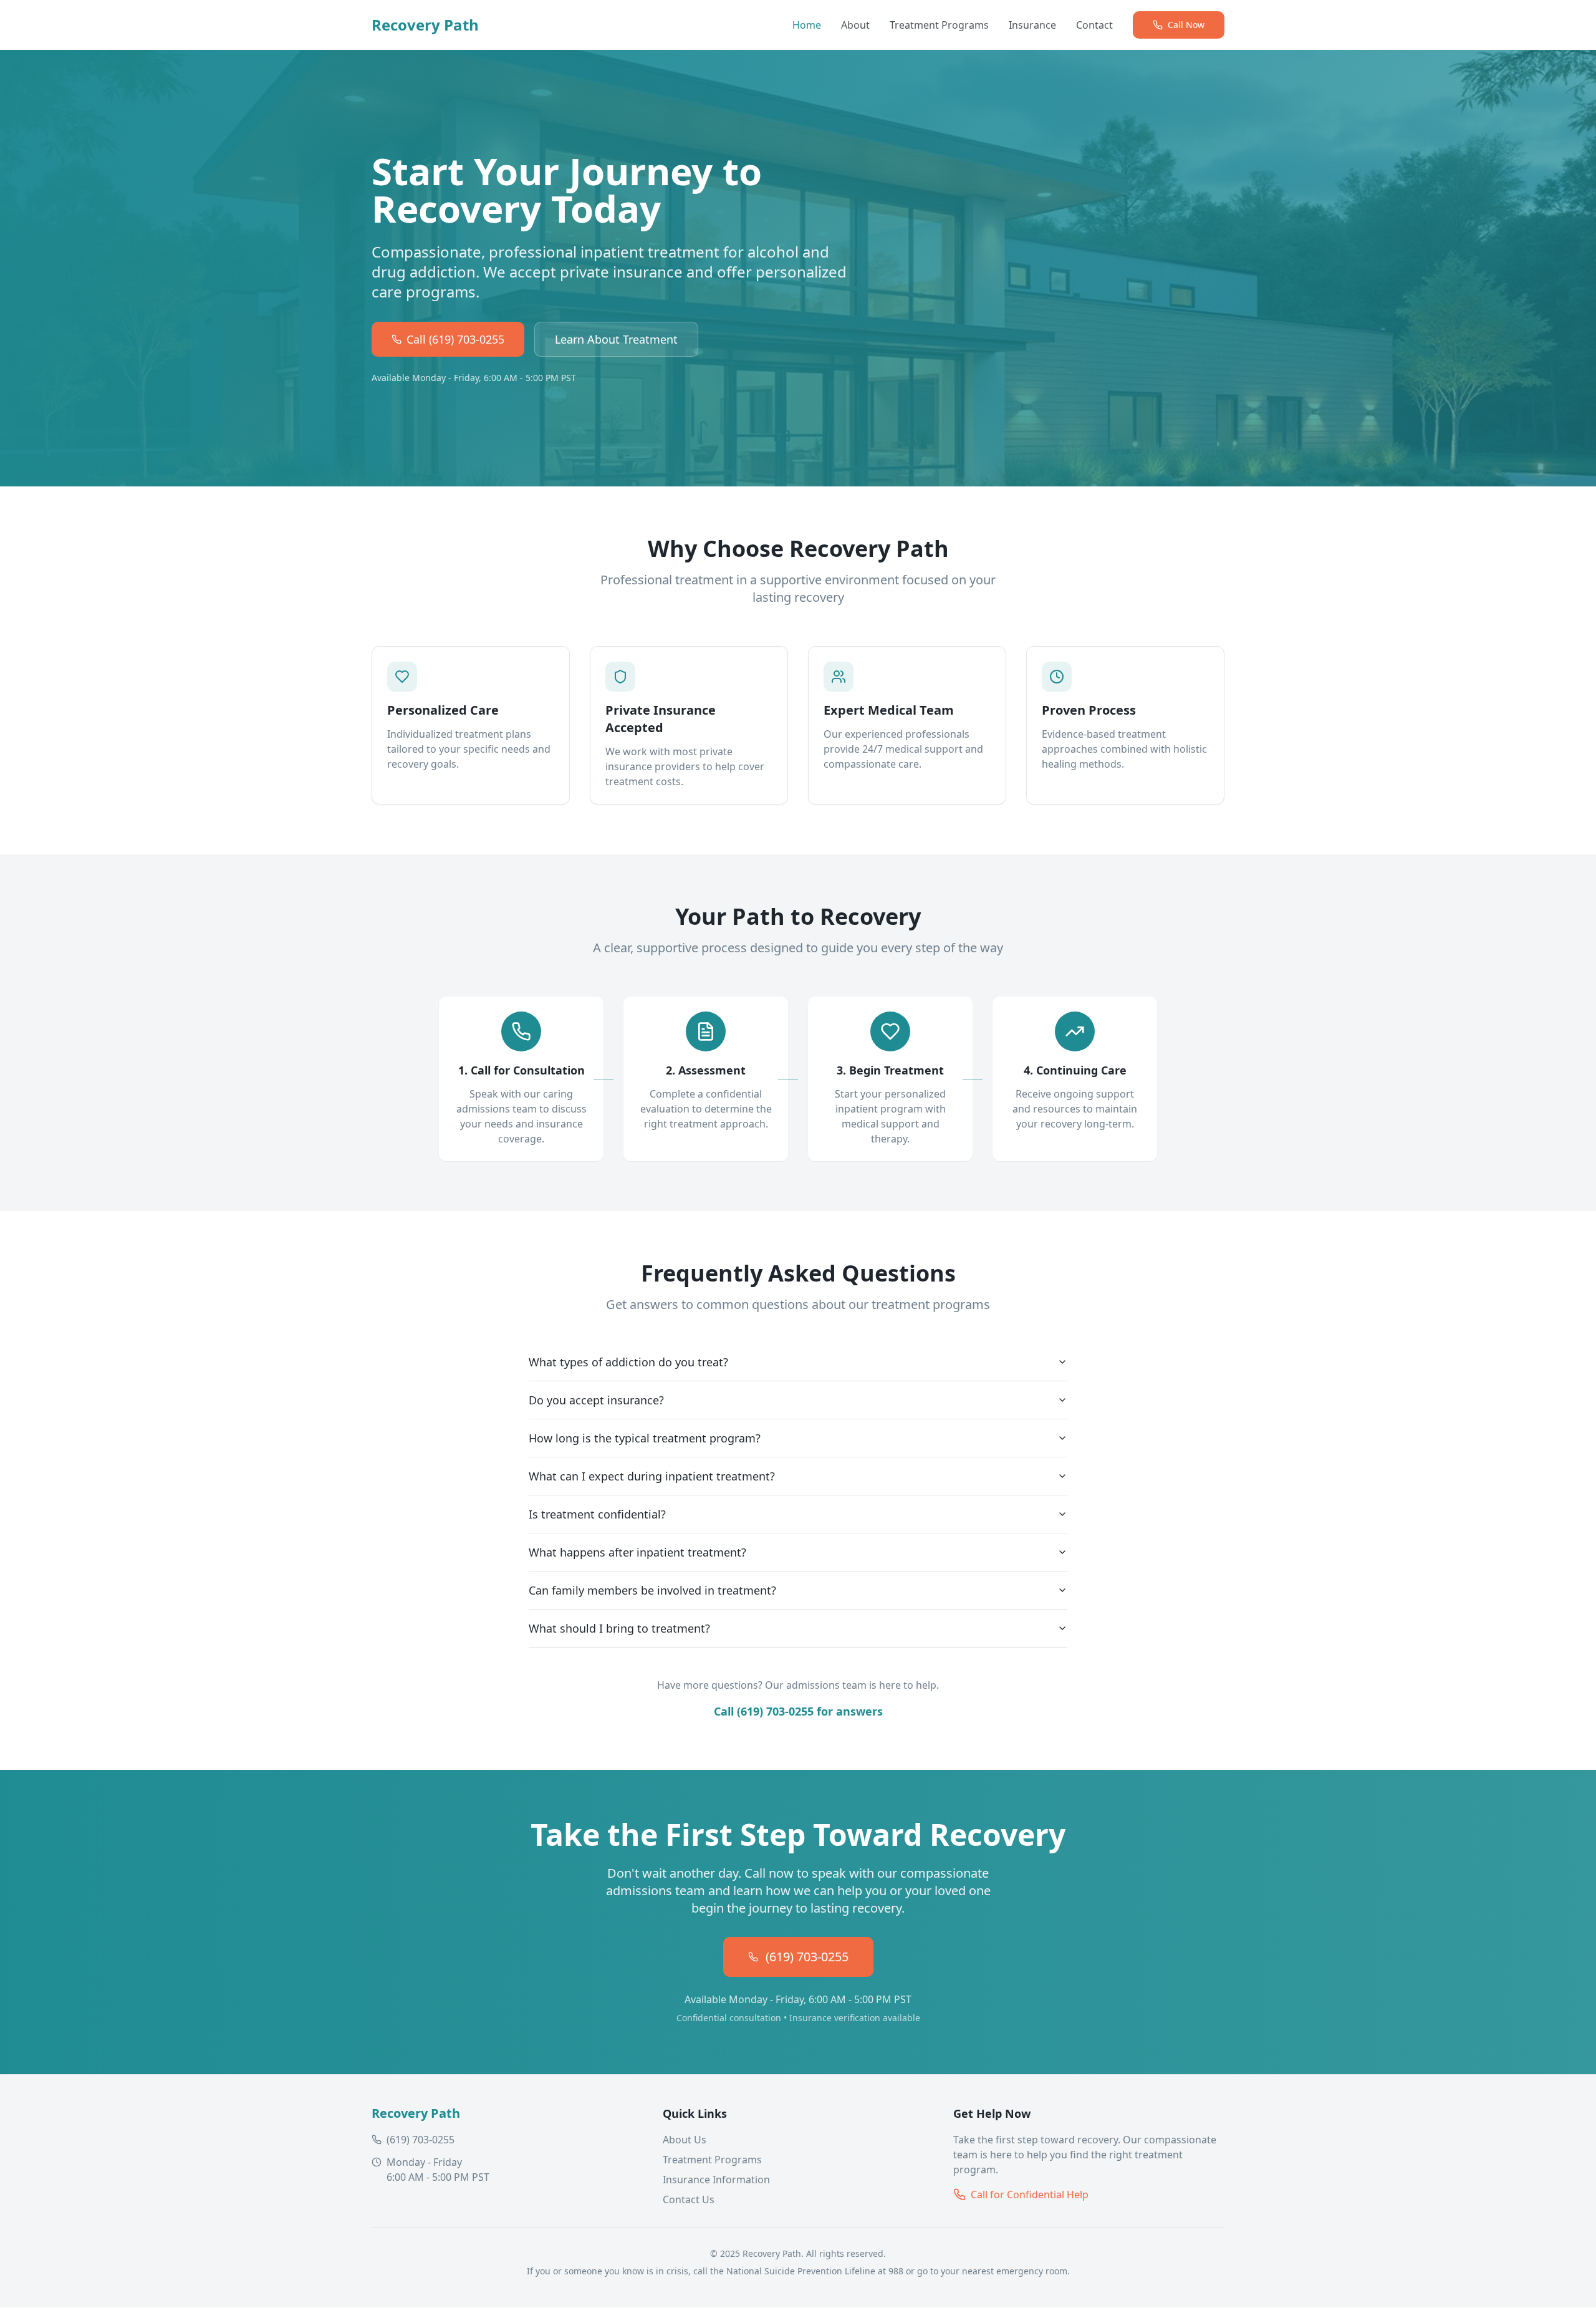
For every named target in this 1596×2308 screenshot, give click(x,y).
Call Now (1186, 25)
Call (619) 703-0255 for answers (798, 1711)
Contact (1094, 25)
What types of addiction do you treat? (628, 1362)
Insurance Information (716, 2180)
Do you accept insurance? (596, 1400)
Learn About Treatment (616, 339)
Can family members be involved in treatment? (652, 1590)
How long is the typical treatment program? (645, 1438)
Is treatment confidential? (597, 1514)
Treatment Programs (939, 25)
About (855, 25)
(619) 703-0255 (807, 1957)
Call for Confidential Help (1030, 2195)
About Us (685, 2140)
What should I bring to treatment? (619, 1628)
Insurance (1032, 25)
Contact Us (689, 2199)
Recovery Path (425, 25)
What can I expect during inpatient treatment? (652, 1476)
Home (807, 25)
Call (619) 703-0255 (455, 339)
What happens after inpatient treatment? (637, 1552)
